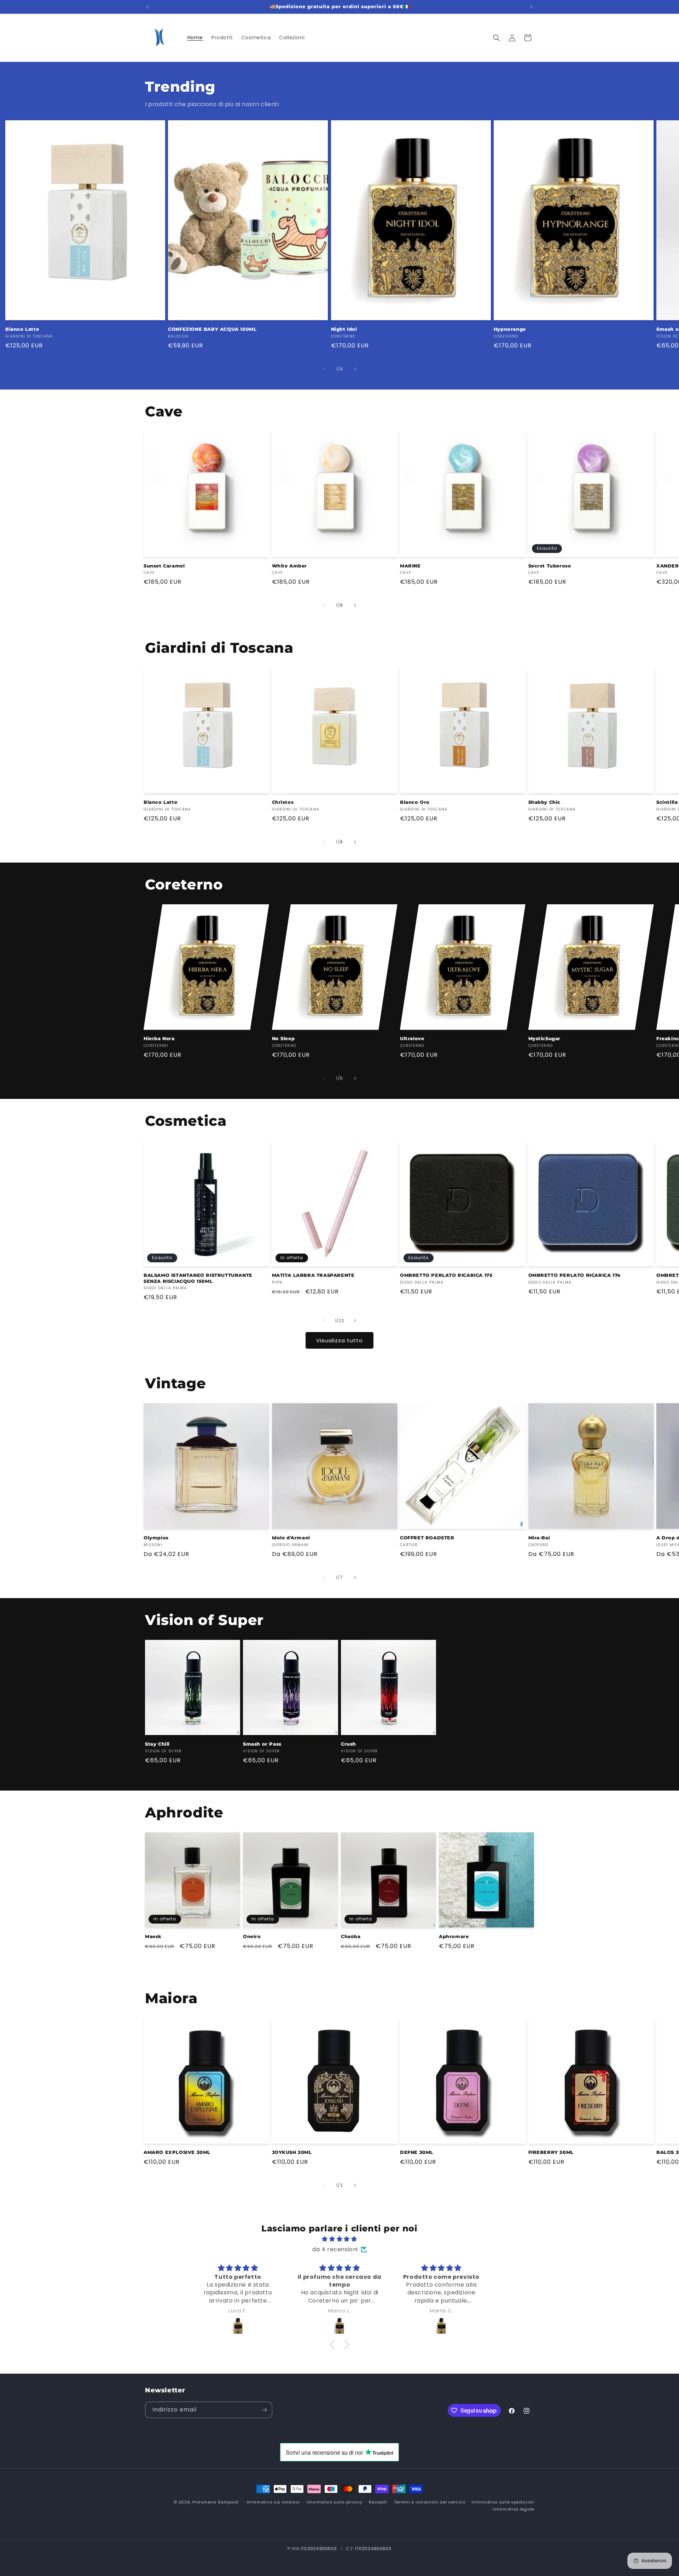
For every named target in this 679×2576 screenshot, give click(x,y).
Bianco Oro (415, 802)
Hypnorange (510, 329)
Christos (283, 802)
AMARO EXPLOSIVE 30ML (177, 2152)
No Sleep (283, 1038)
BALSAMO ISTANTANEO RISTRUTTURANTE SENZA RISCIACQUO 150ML (198, 1278)
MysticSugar (545, 1038)
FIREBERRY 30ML (551, 2152)
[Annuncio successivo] (532, 7)
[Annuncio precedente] (147, 7)
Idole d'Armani (291, 1538)
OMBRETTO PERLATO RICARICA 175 (446, 1275)
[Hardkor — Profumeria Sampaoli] (238, 2326)
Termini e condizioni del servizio (430, 2502)
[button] (497, 38)
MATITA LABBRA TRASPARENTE (313, 1275)
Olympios (156, 1538)
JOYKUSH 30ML (292, 2152)
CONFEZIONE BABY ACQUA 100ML (212, 329)
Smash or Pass (262, 1744)
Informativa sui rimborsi (274, 2502)
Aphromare (454, 1936)
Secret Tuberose (550, 566)
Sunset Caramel (164, 566)
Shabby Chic (545, 802)
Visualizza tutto (339, 1340)
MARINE (410, 566)
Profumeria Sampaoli (216, 2502)
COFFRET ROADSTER (427, 1538)
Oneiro (252, 1936)
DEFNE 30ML (417, 2152)
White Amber (290, 566)
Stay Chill (157, 1744)
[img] (339, 2239)
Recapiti (378, 2502)
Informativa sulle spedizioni (503, 2502)
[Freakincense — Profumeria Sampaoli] (339, 2326)
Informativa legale (513, 2509)
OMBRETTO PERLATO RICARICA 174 (574, 1275)
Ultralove (412, 1038)
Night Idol (344, 329)
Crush (349, 1744)
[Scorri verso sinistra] (324, 369)
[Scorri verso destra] (355, 369)
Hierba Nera (159, 1038)
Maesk (153, 1936)
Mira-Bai (539, 1538)
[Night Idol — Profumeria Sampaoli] (441, 2326)
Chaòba (351, 1936)
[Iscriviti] (264, 2410)
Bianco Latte (22, 329)
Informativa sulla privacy (335, 2502)
